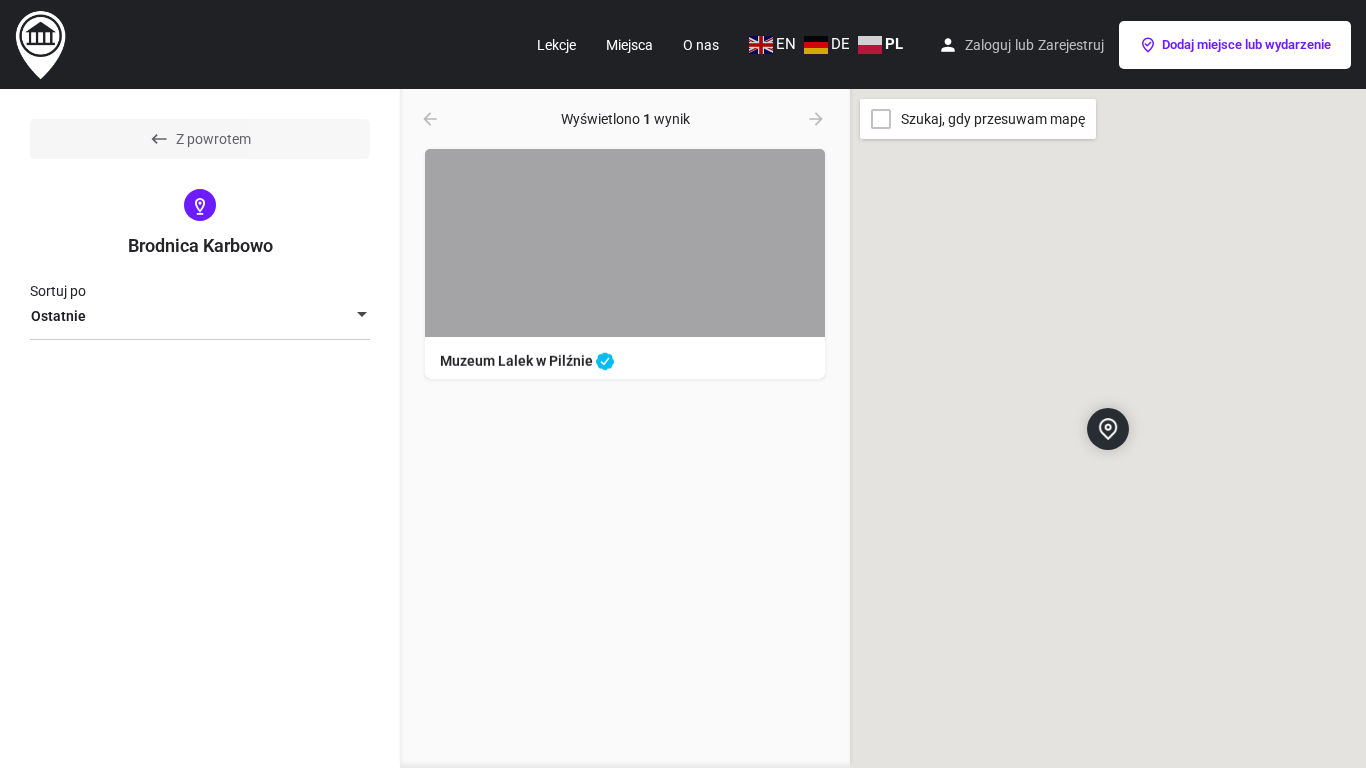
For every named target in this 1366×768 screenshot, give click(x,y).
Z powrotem (213, 139)
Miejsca (629, 45)
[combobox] (200, 316)
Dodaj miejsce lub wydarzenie (1246, 44)
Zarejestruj (1071, 45)
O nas (701, 45)
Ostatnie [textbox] (58, 316)
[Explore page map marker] (1108, 428)
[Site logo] (43, 43)
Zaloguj (988, 45)
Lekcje (556, 45)
